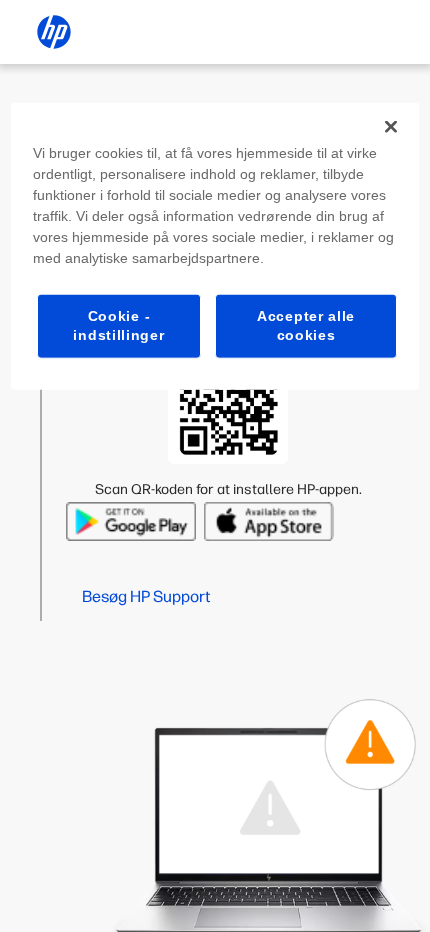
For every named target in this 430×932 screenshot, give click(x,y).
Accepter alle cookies (306, 325)
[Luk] (391, 126)
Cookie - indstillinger (118, 325)
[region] (215, 245)
